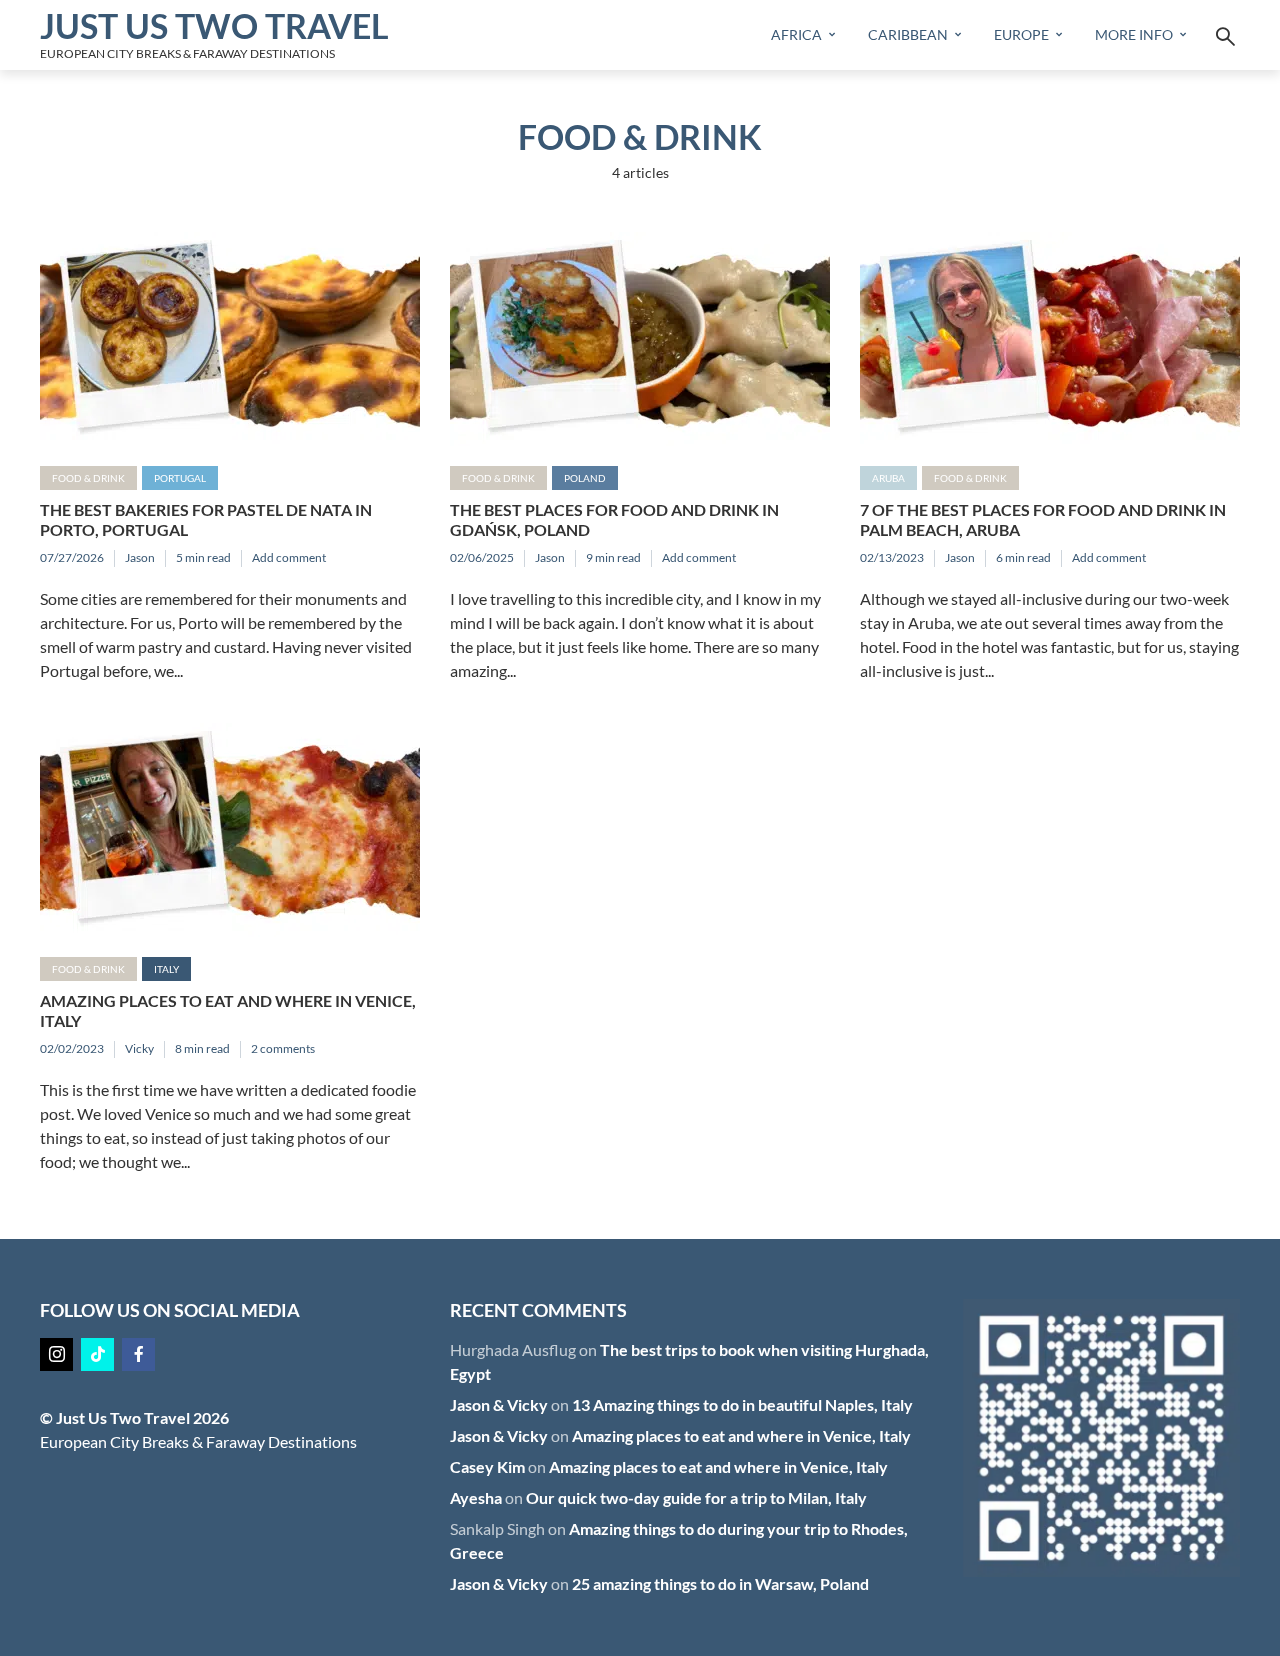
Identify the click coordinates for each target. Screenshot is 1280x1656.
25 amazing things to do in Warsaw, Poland (720, 1583)
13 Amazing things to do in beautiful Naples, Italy (742, 1404)
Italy (166, 969)
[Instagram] (56, 1354)
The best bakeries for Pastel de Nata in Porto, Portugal (206, 519)
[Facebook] (138, 1354)
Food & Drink (88, 478)
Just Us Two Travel (214, 25)
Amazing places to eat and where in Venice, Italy (228, 1010)
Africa (796, 34)
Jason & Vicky (499, 1404)
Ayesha (476, 1497)
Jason (140, 557)
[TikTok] (97, 1354)
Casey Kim (487, 1466)
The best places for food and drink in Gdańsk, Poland (614, 519)
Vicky (139, 1048)
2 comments (283, 1048)
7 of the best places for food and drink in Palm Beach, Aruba (1043, 519)
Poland (585, 478)
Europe (1021, 34)
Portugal (180, 478)
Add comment (289, 557)
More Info (1134, 34)
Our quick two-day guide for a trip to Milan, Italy (696, 1497)
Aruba (888, 478)
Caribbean (908, 34)
